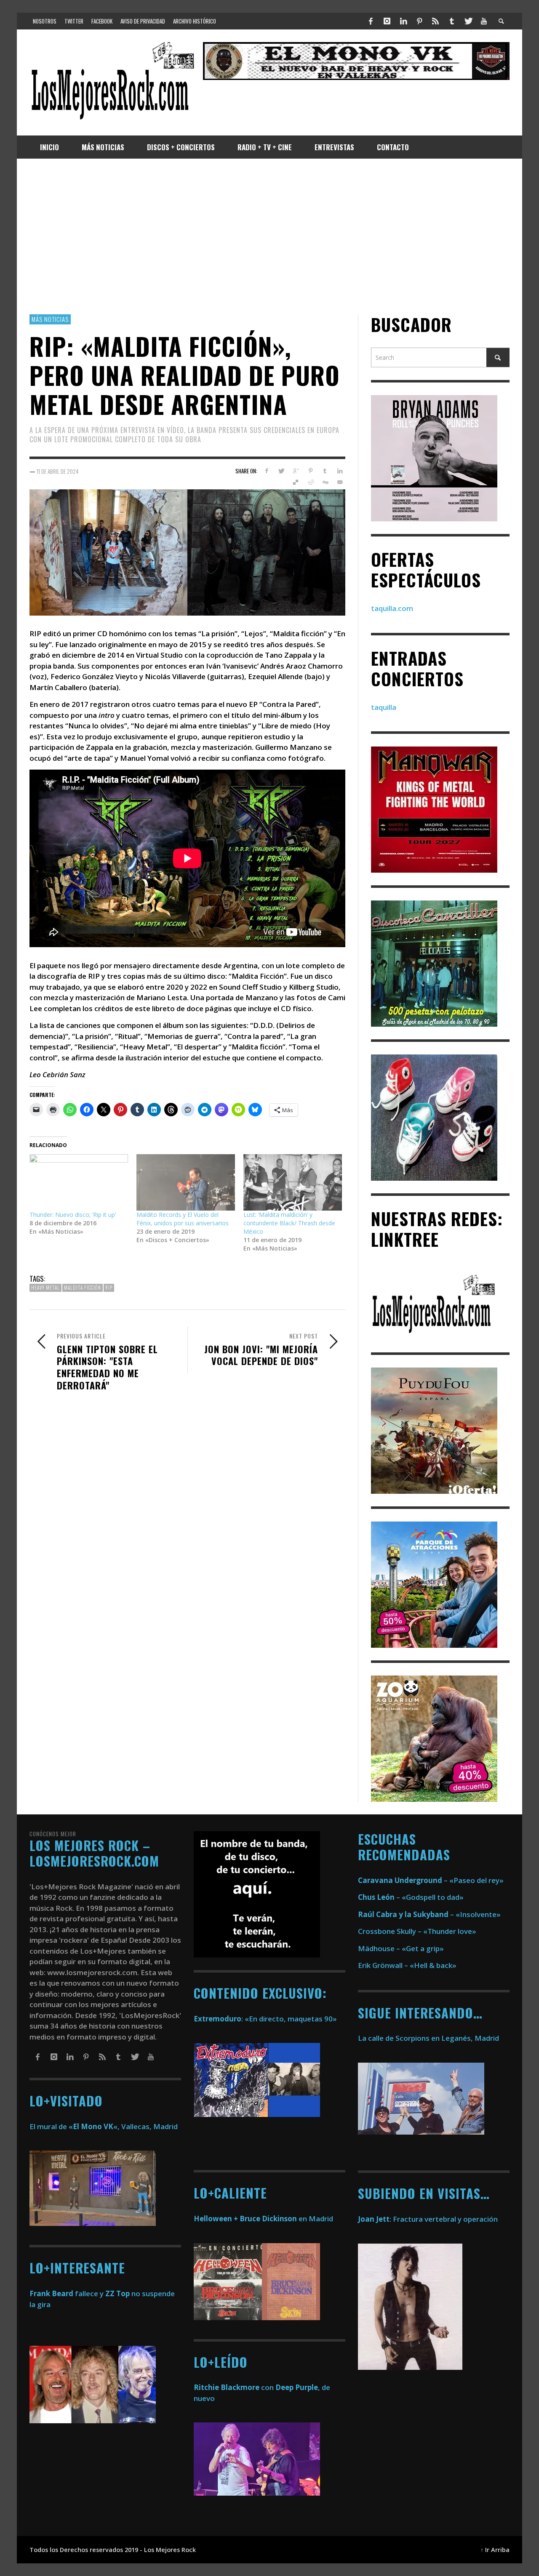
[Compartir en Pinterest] (311, 471)
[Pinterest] (419, 21)
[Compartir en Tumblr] (325, 471)
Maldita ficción (83, 1288)
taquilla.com (392, 608)
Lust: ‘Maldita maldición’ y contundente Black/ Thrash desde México (289, 1223)
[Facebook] (371, 21)
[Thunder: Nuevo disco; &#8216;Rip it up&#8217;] (79, 1182)
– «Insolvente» (429, 1914)
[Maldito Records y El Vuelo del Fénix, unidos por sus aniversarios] (186, 1182)
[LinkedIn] (403, 21)
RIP (109, 1288)
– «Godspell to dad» (411, 1897)
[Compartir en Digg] (325, 482)
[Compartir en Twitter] (281, 471)
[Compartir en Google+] (296, 471)
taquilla (384, 707)
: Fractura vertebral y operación (428, 2219)
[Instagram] (387, 21)
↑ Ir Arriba (495, 2550)
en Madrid (263, 2219)
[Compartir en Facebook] (266, 471)
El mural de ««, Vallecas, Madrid (104, 2126)
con (234, 2387)
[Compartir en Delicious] (296, 482)
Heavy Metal (45, 1288)
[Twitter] (468, 21)
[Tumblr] (452, 21)
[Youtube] (484, 21)
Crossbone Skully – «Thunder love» (417, 1931)
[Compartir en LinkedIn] (340, 471)
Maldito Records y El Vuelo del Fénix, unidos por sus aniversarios (183, 1219)
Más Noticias (50, 319)
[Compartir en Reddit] (311, 482)
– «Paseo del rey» (431, 1880)
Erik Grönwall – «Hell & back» (407, 1965)
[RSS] (435, 21)
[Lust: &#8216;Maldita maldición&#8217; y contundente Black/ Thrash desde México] (293, 1182)
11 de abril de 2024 (58, 471)
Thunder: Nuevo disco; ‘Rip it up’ (73, 1215)
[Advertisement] (269, 236)
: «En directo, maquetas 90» (265, 2019)
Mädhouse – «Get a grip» (401, 1948)
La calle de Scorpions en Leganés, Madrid (429, 2038)
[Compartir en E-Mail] (340, 482)
